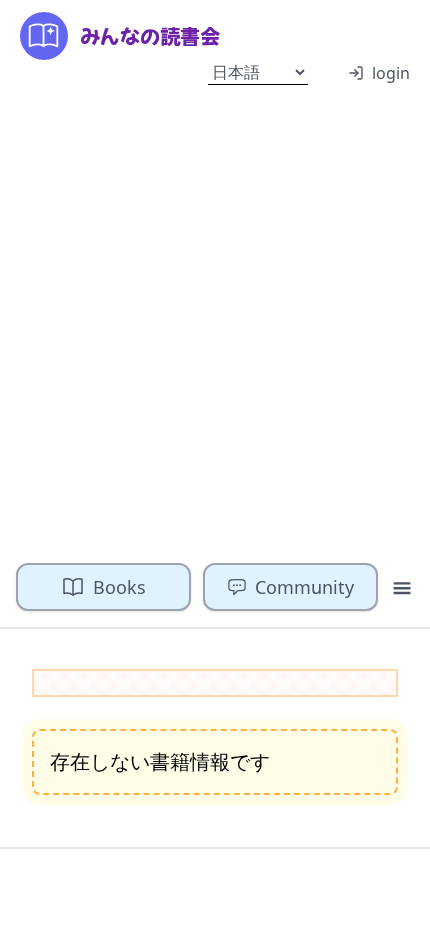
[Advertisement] (215, 322)
